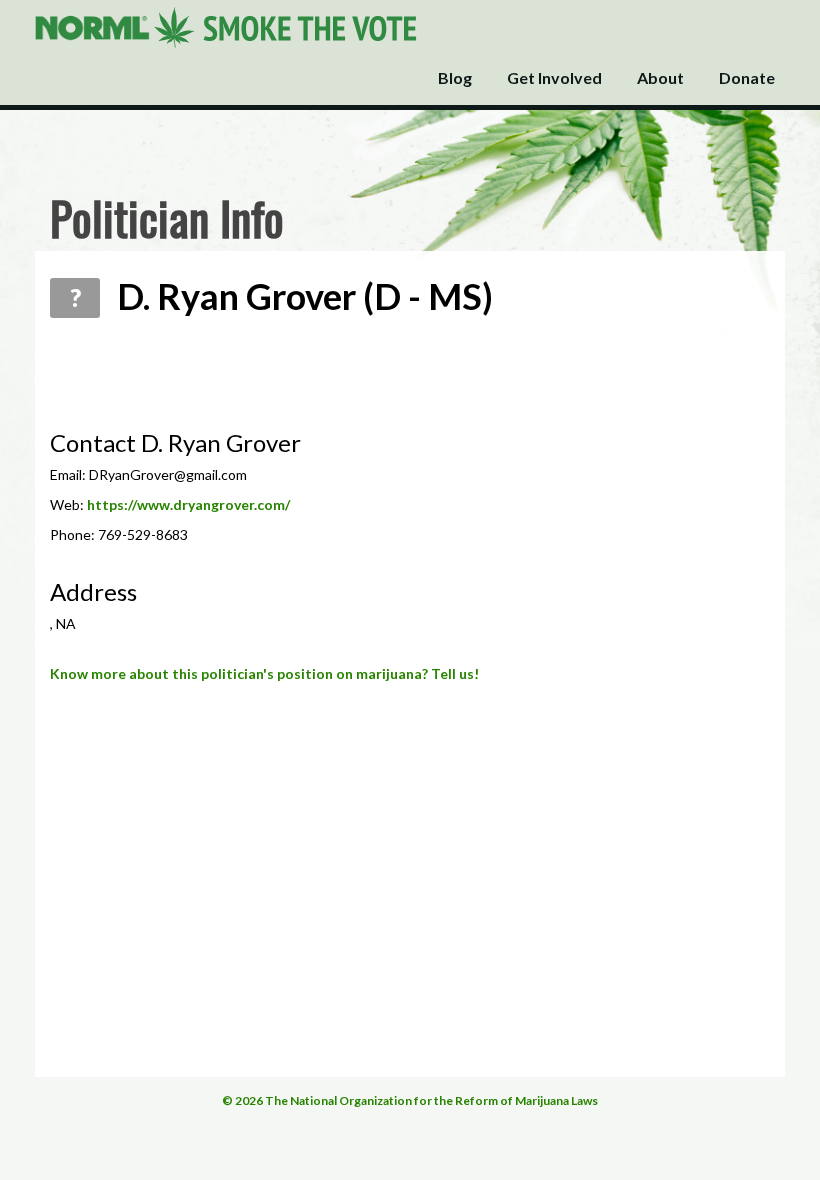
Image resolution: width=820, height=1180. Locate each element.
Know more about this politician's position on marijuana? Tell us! (264, 673)
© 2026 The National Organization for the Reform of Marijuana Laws (410, 1100)
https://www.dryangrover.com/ (188, 504)
